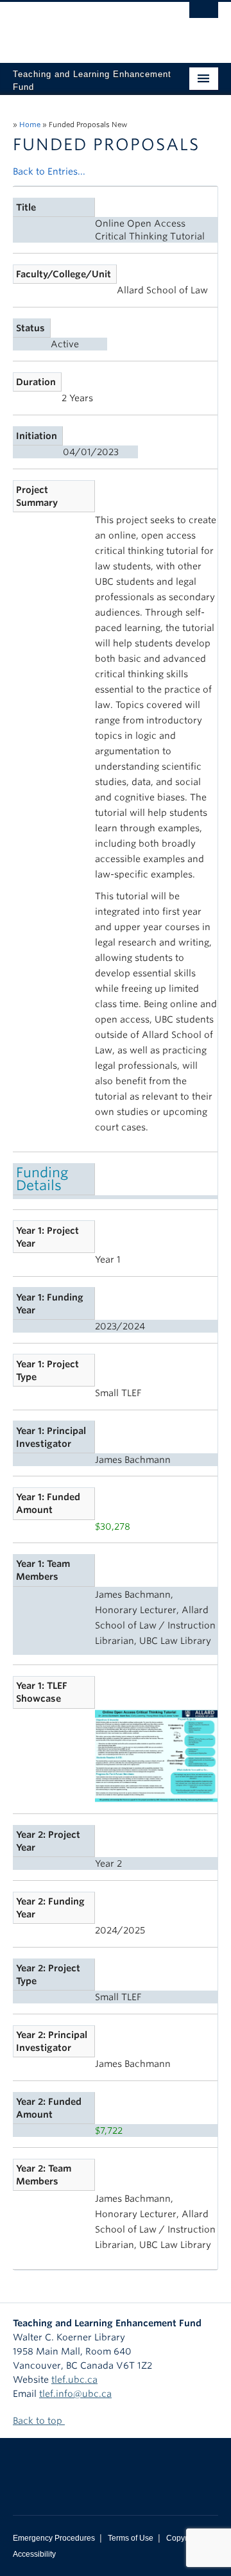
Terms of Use (131, 2538)
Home (30, 125)
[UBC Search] (204, 16)
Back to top (39, 2421)
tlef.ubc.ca (74, 2380)
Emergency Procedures (54, 2538)
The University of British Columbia (85, 26)
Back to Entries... (49, 171)
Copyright (183, 2538)
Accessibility (34, 2554)
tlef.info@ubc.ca (75, 2394)
